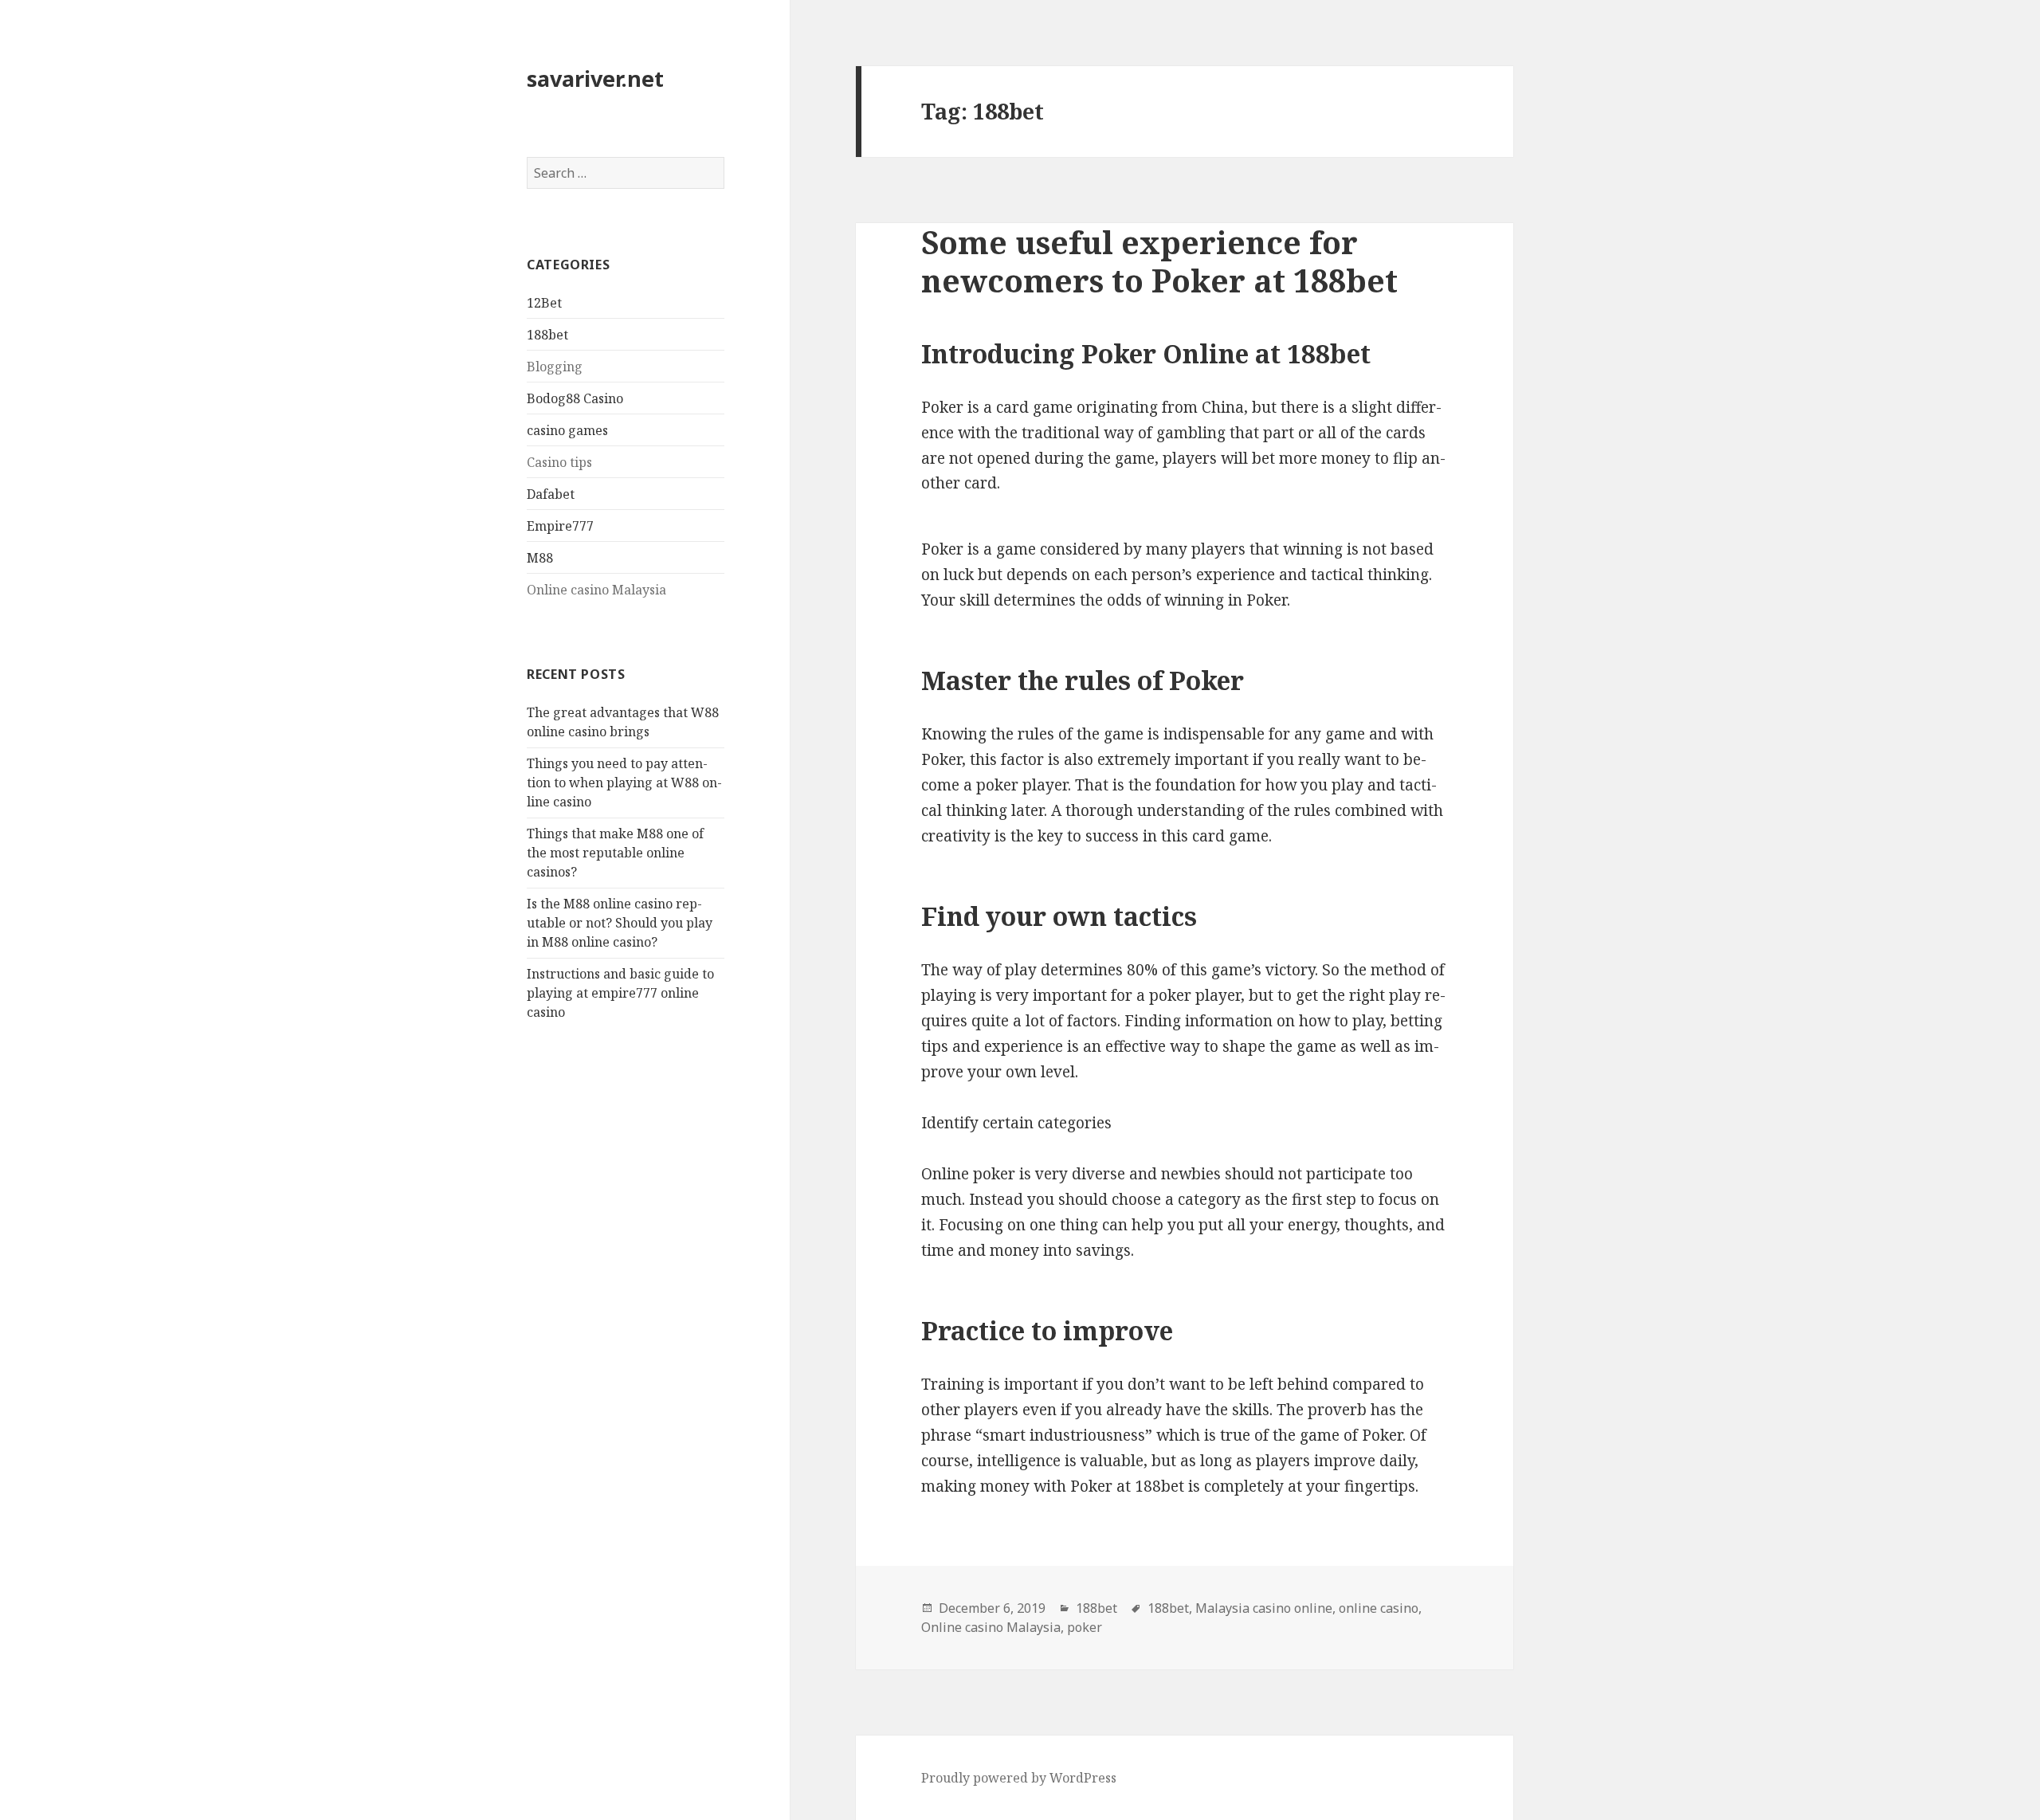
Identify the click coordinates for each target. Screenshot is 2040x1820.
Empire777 (560, 526)
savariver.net (595, 78)
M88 (540, 558)
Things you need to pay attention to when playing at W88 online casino (624, 783)
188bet (547, 335)
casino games (567, 430)
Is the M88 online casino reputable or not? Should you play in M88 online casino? (620, 923)
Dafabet (551, 494)
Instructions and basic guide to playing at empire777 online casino (620, 993)
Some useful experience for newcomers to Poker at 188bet (1159, 261)
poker (1085, 1627)
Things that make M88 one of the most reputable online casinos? (615, 853)
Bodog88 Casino (575, 398)
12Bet (544, 303)
